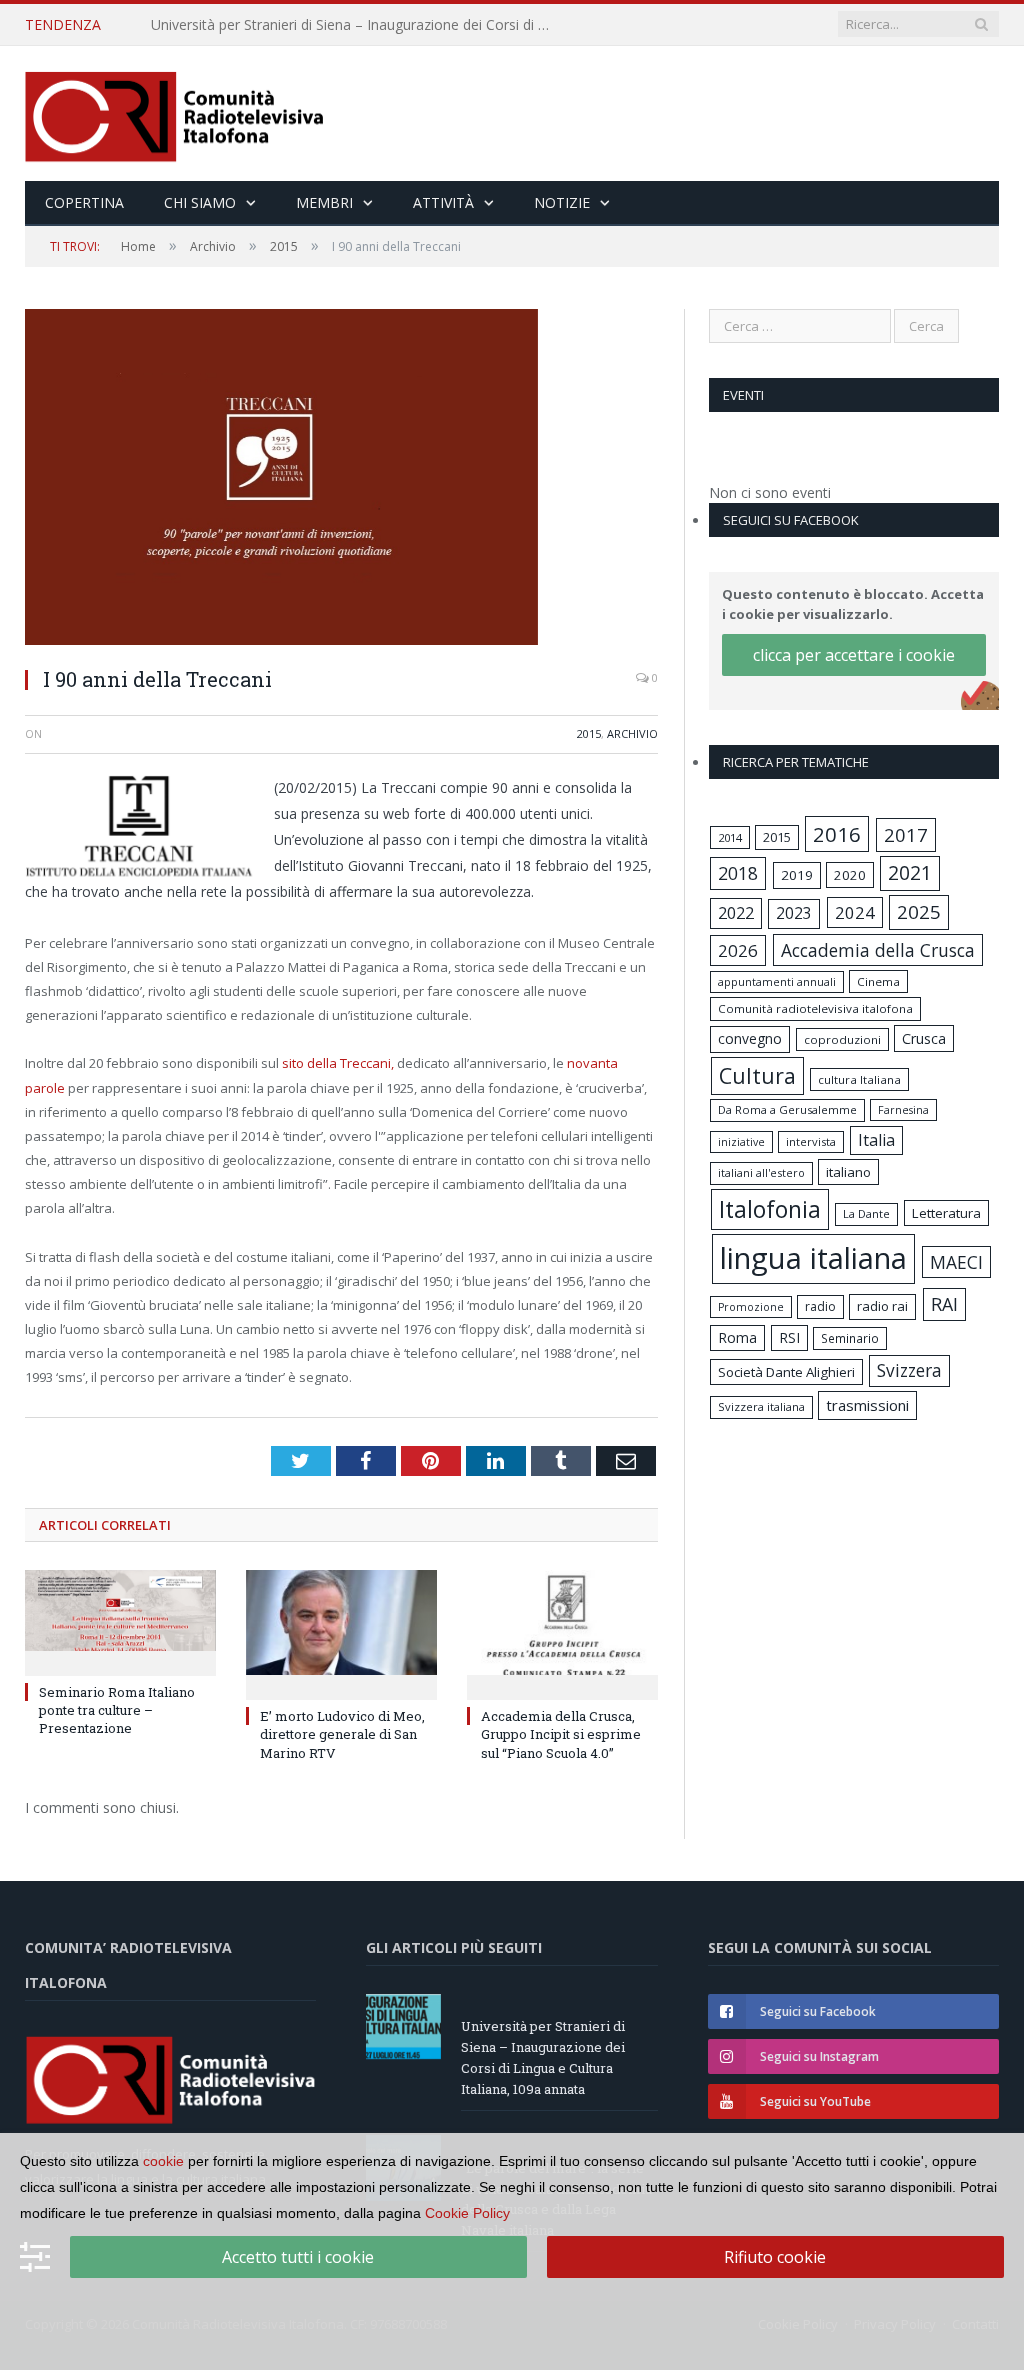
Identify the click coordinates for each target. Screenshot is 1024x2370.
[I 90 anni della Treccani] (341, 479)
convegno (750, 1038)
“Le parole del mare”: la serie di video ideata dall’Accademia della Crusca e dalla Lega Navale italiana (356, 25)
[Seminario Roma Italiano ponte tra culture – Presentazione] (120, 1620)
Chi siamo (200, 202)
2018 (738, 873)
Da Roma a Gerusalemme (787, 1109)
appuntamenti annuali (777, 981)
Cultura (757, 1075)
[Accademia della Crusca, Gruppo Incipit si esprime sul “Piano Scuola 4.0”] (562, 1632)
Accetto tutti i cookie (298, 2257)
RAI (944, 1304)
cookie (163, 2161)
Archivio (632, 733)
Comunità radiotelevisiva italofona (815, 1008)
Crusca (924, 1038)
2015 (589, 733)
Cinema (878, 981)
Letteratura (946, 1213)
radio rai (882, 1306)
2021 (910, 872)
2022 (736, 913)
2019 (797, 875)
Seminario (850, 1338)
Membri (324, 202)
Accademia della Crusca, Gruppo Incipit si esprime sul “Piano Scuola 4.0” (561, 1734)
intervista (811, 1141)
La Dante (866, 1213)
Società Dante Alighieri (786, 1372)
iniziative (741, 1142)
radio (820, 1306)
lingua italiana (813, 1258)
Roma (737, 1337)
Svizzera (909, 1370)
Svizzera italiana (761, 1406)
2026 (738, 950)
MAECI (956, 1262)
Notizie (562, 202)
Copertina (84, 202)
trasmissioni (867, 1405)
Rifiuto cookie (775, 2257)
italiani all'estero (761, 1172)
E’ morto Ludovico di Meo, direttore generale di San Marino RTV (342, 1734)
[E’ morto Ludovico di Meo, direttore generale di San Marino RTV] (341, 1632)
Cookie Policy (467, 2213)
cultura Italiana (859, 1079)
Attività (443, 202)
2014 (730, 837)
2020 (850, 875)
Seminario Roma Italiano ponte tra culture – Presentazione (117, 1710)
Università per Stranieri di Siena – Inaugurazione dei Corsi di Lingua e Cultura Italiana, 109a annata (543, 2057)
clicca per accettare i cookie (854, 655)
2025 (919, 912)
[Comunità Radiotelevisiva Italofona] (175, 113)
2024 (855, 912)
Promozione (751, 1307)
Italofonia (770, 1209)
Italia (876, 1140)
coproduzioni (842, 1039)
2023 (794, 913)
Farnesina (903, 1110)
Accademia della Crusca (878, 950)
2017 (906, 834)
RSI (789, 1337)
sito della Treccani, (336, 1063)
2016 (837, 834)
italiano (848, 1172)
